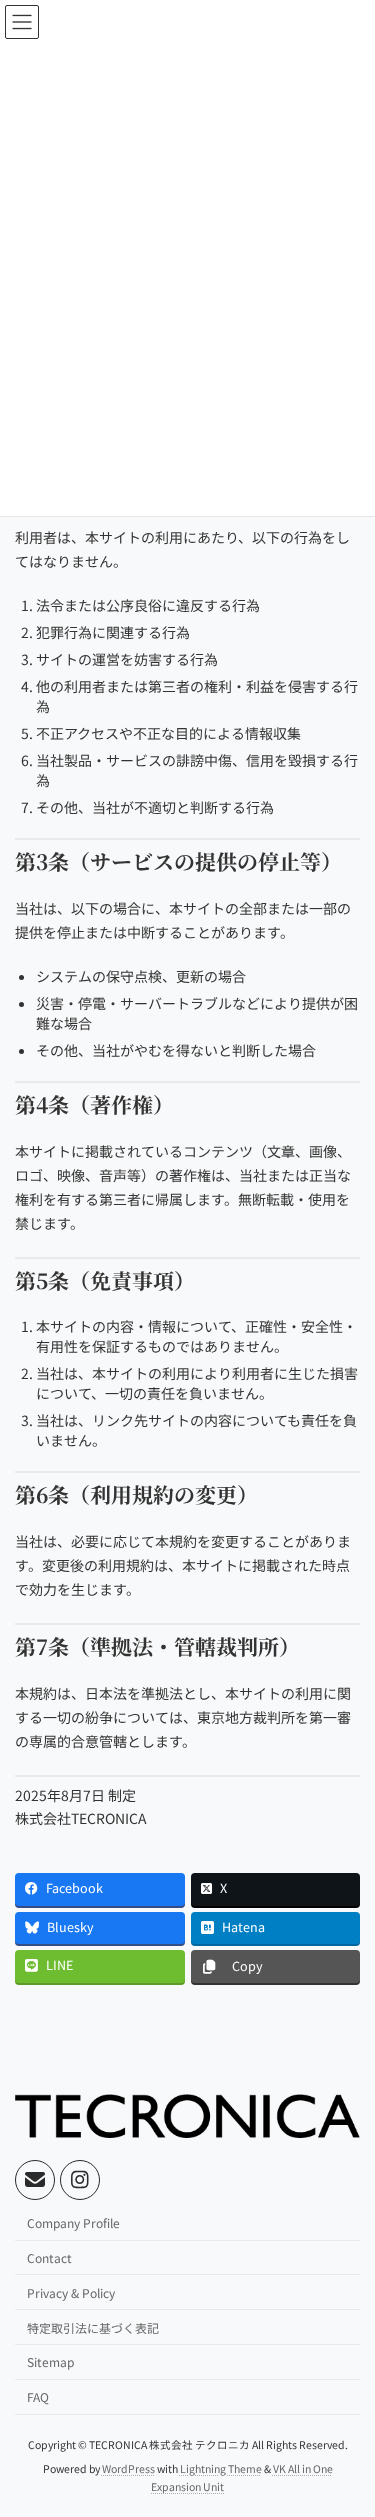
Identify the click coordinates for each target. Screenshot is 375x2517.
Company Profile (73, 2223)
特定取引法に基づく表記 (93, 2327)
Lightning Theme (221, 2469)
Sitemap (50, 2362)
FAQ (38, 2397)
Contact (49, 2257)
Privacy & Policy (71, 2292)
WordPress (128, 2469)
